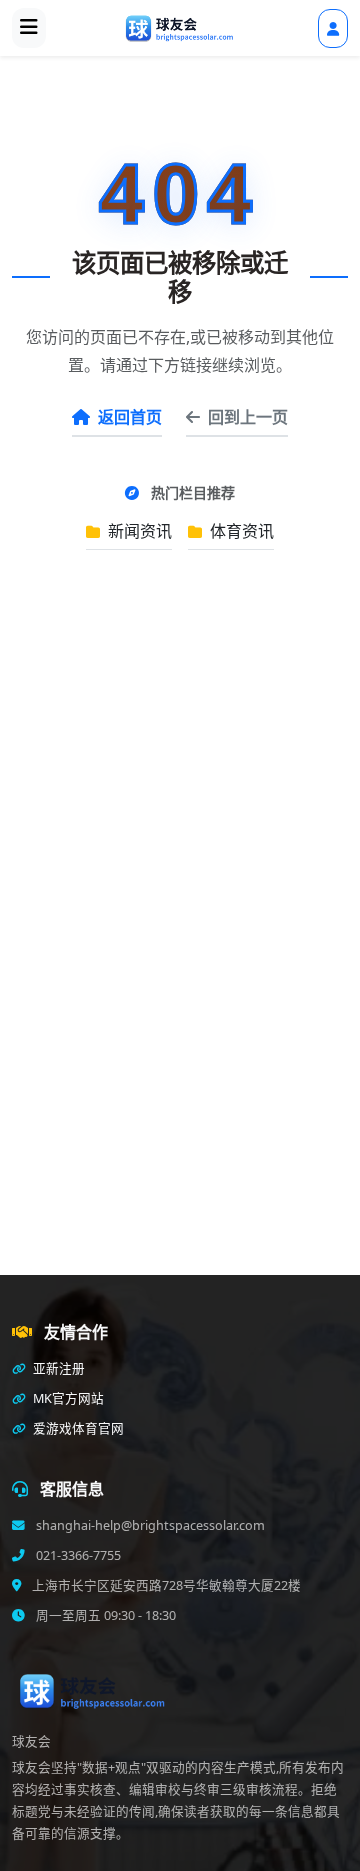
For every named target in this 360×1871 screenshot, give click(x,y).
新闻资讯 (138, 531)
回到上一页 (248, 417)
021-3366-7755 (77, 1555)
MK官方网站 (67, 1398)
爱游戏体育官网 (77, 1428)
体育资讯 (240, 531)
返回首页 (130, 417)
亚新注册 (57, 1368)
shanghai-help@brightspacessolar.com (149, 1525)
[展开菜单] (29, 28)
